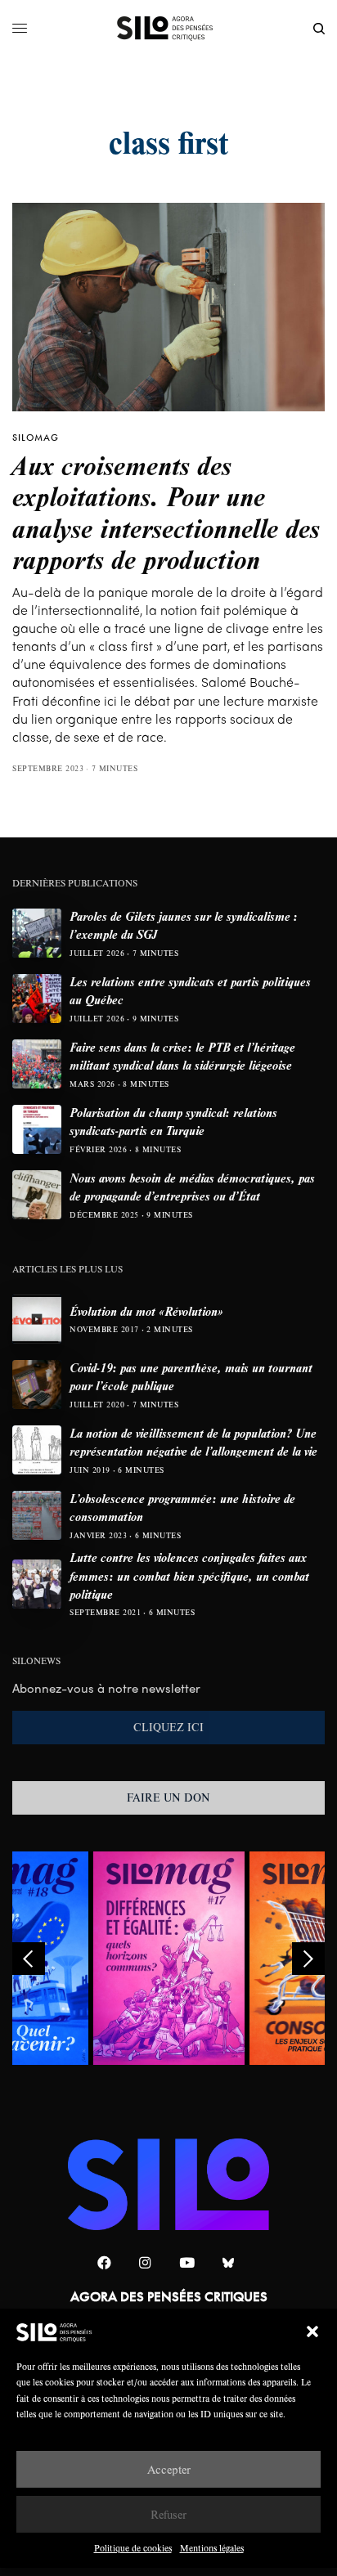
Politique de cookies (133, 2548)
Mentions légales (212, 2548)
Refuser (168, 2514)
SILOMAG (36, 438)
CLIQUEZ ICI (168, 1727)
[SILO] (169, 29)
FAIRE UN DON (168, 1797)
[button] (312, 2331)
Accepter (169, 2469)
